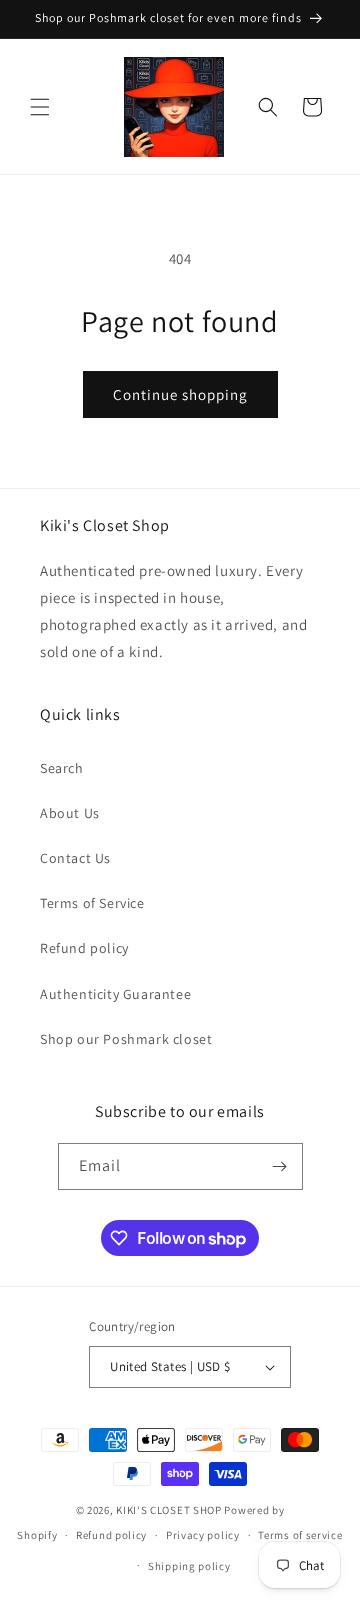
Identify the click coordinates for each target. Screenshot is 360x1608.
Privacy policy (203, 1535)
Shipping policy (189, 1566)
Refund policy (84, 948)
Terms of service (300, 1535)
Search (62, 768)
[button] (40, 107)
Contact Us (75, 858)
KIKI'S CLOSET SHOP (169, 1510)
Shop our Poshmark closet (126, 1039)
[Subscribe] (280, 1166)
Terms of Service (92, 903)
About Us (70, 813)
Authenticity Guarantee (115, 994)
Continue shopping (180, 394)
